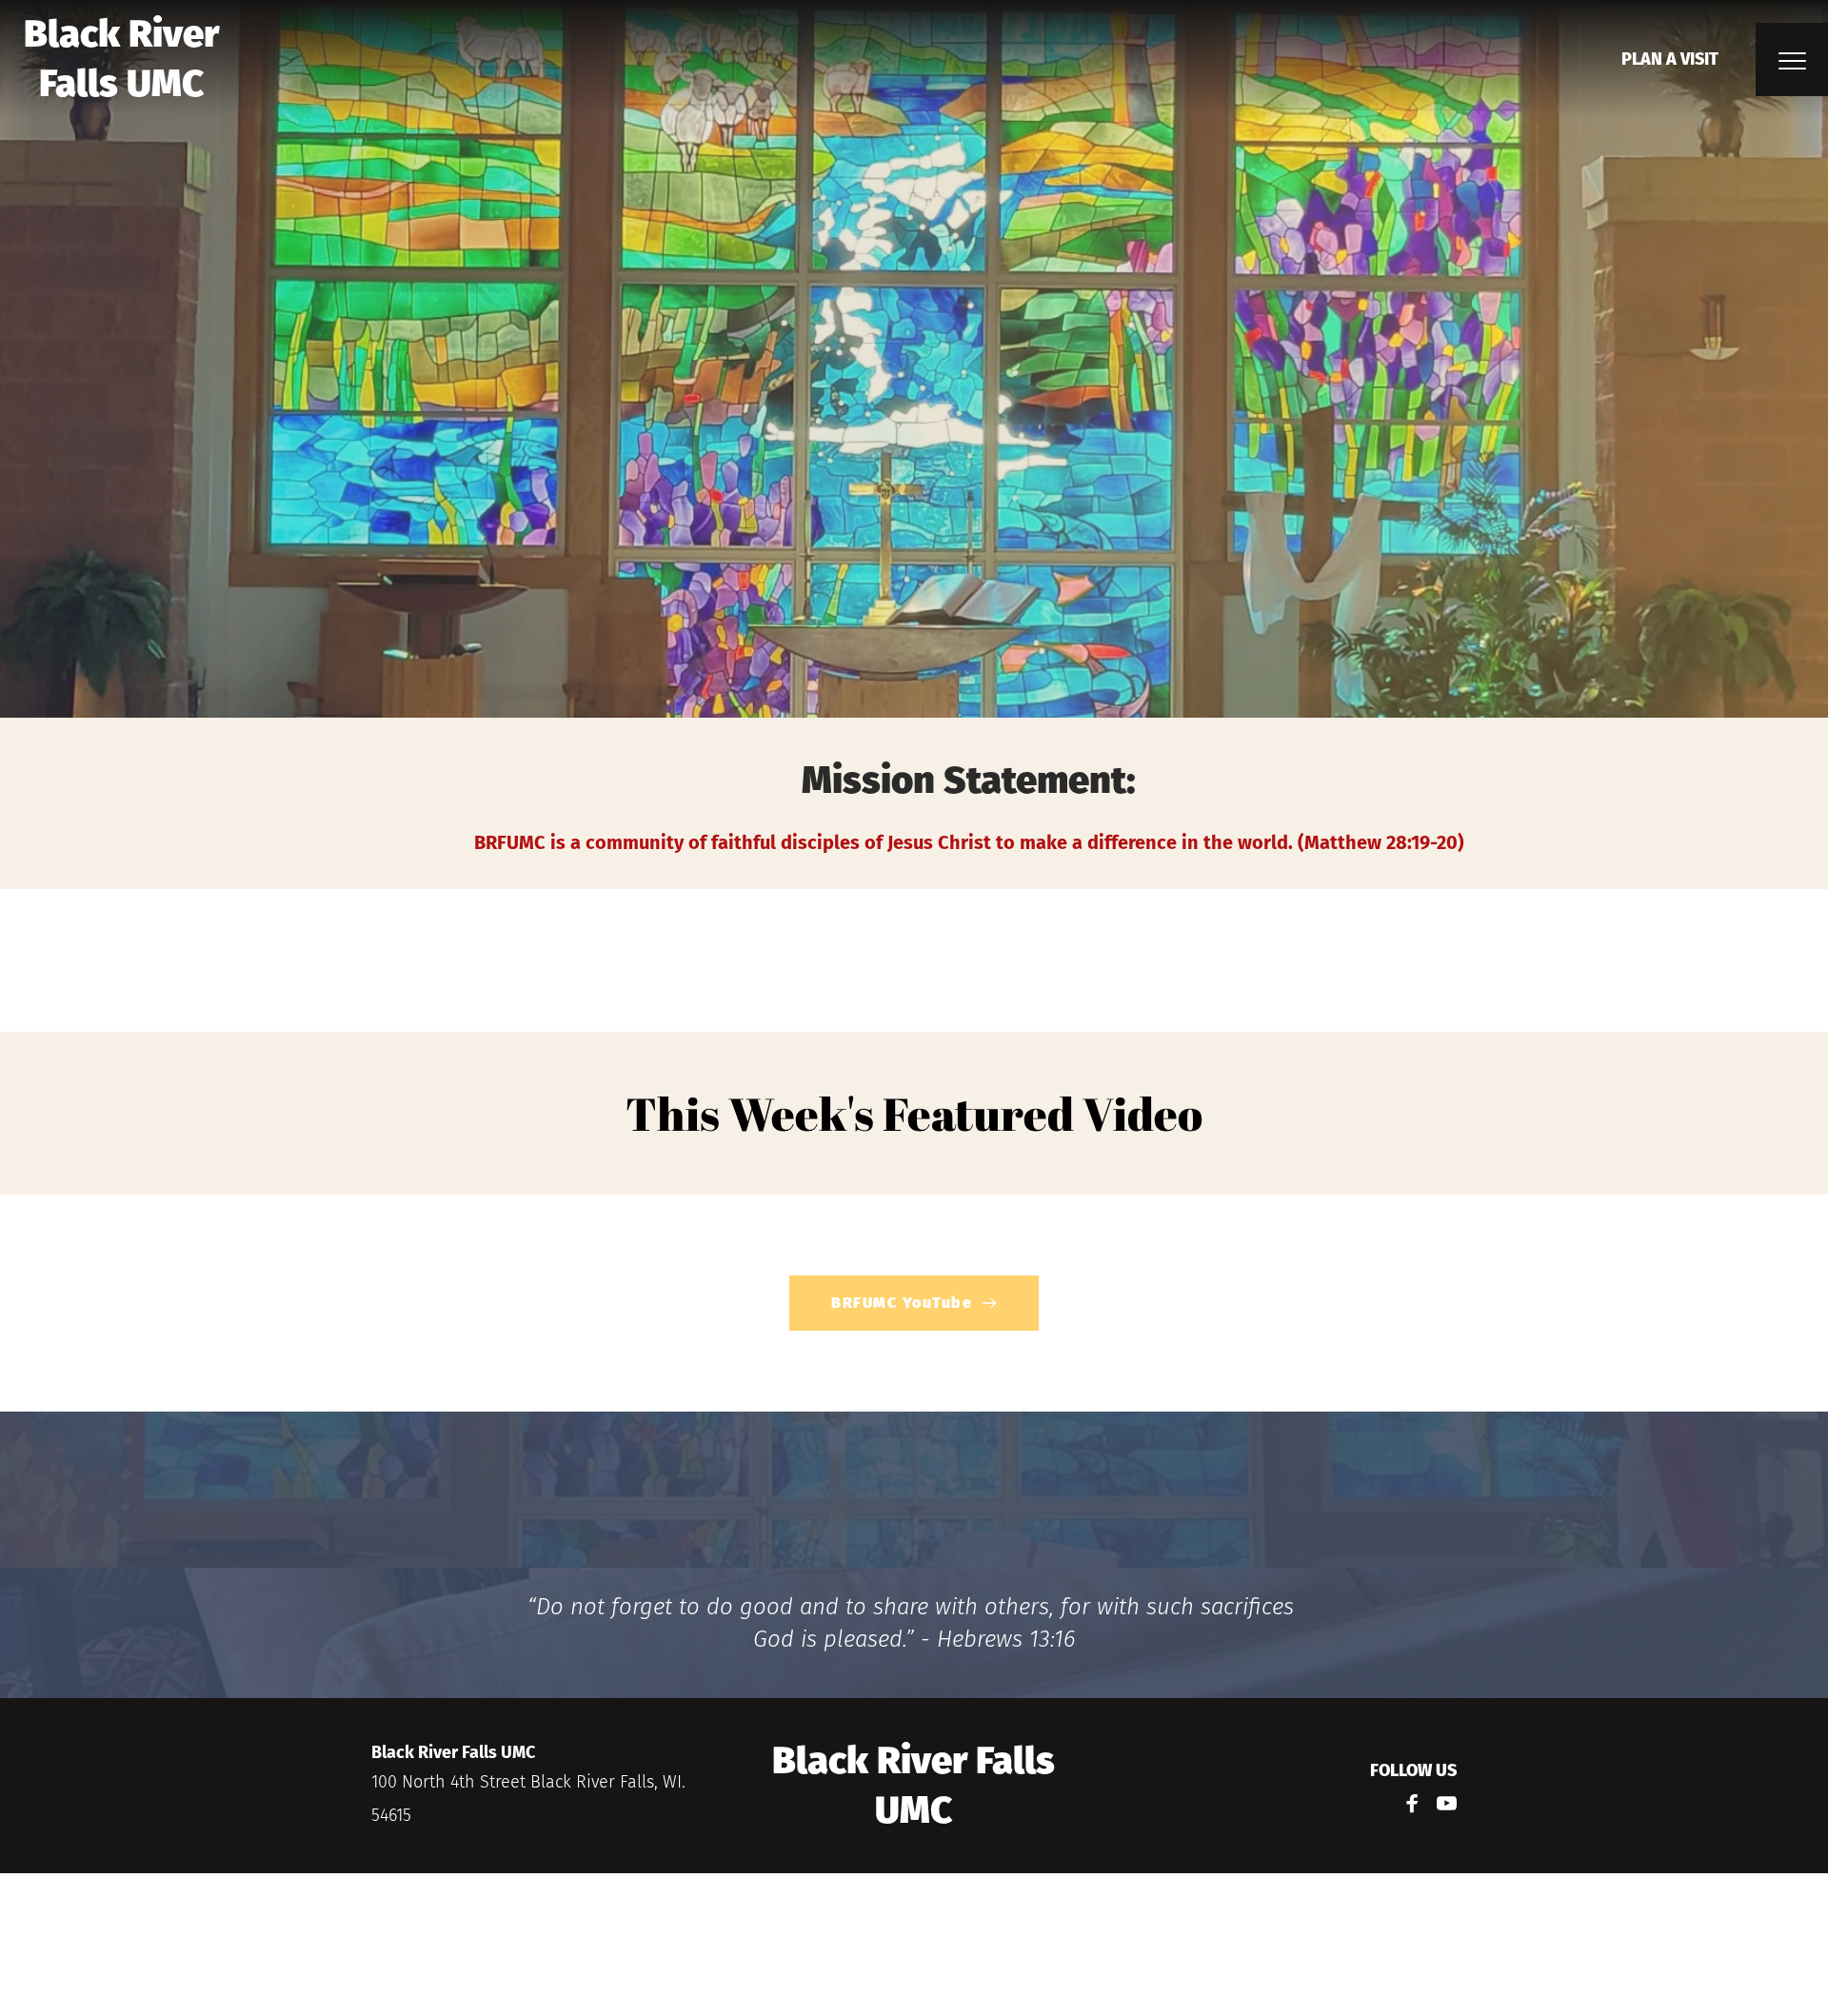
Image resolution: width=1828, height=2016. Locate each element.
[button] (1792, 60)
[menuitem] (1670, 59)
